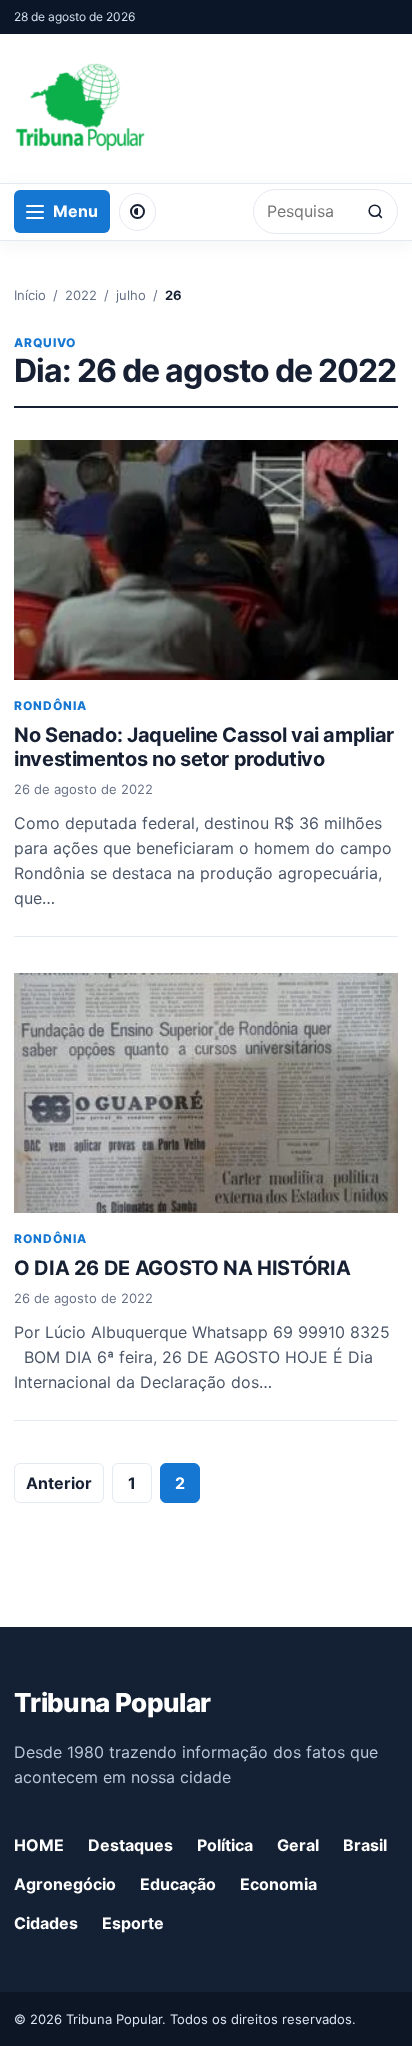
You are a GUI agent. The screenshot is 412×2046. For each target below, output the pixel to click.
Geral (298, 1845)
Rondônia (50, 705)
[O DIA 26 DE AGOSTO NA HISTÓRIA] (206, 1093)
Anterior (59, 1483)
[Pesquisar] (375, 211)
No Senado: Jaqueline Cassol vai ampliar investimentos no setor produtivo (204, 747)
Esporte (133, 1923)
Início (30, 295)
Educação (178, 1884)
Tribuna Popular (112, 1702)
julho (131, 295)
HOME (39, 1845)
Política (225, 1845)
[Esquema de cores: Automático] (137, 212)
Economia (278, 1884)
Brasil (365, 1845)
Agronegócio (65, 1884)
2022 (81, 295)
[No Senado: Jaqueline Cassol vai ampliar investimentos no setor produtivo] (206, 560)
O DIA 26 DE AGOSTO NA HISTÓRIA (182, 1268)
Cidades (46, 1923)
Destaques (130, 1845)
